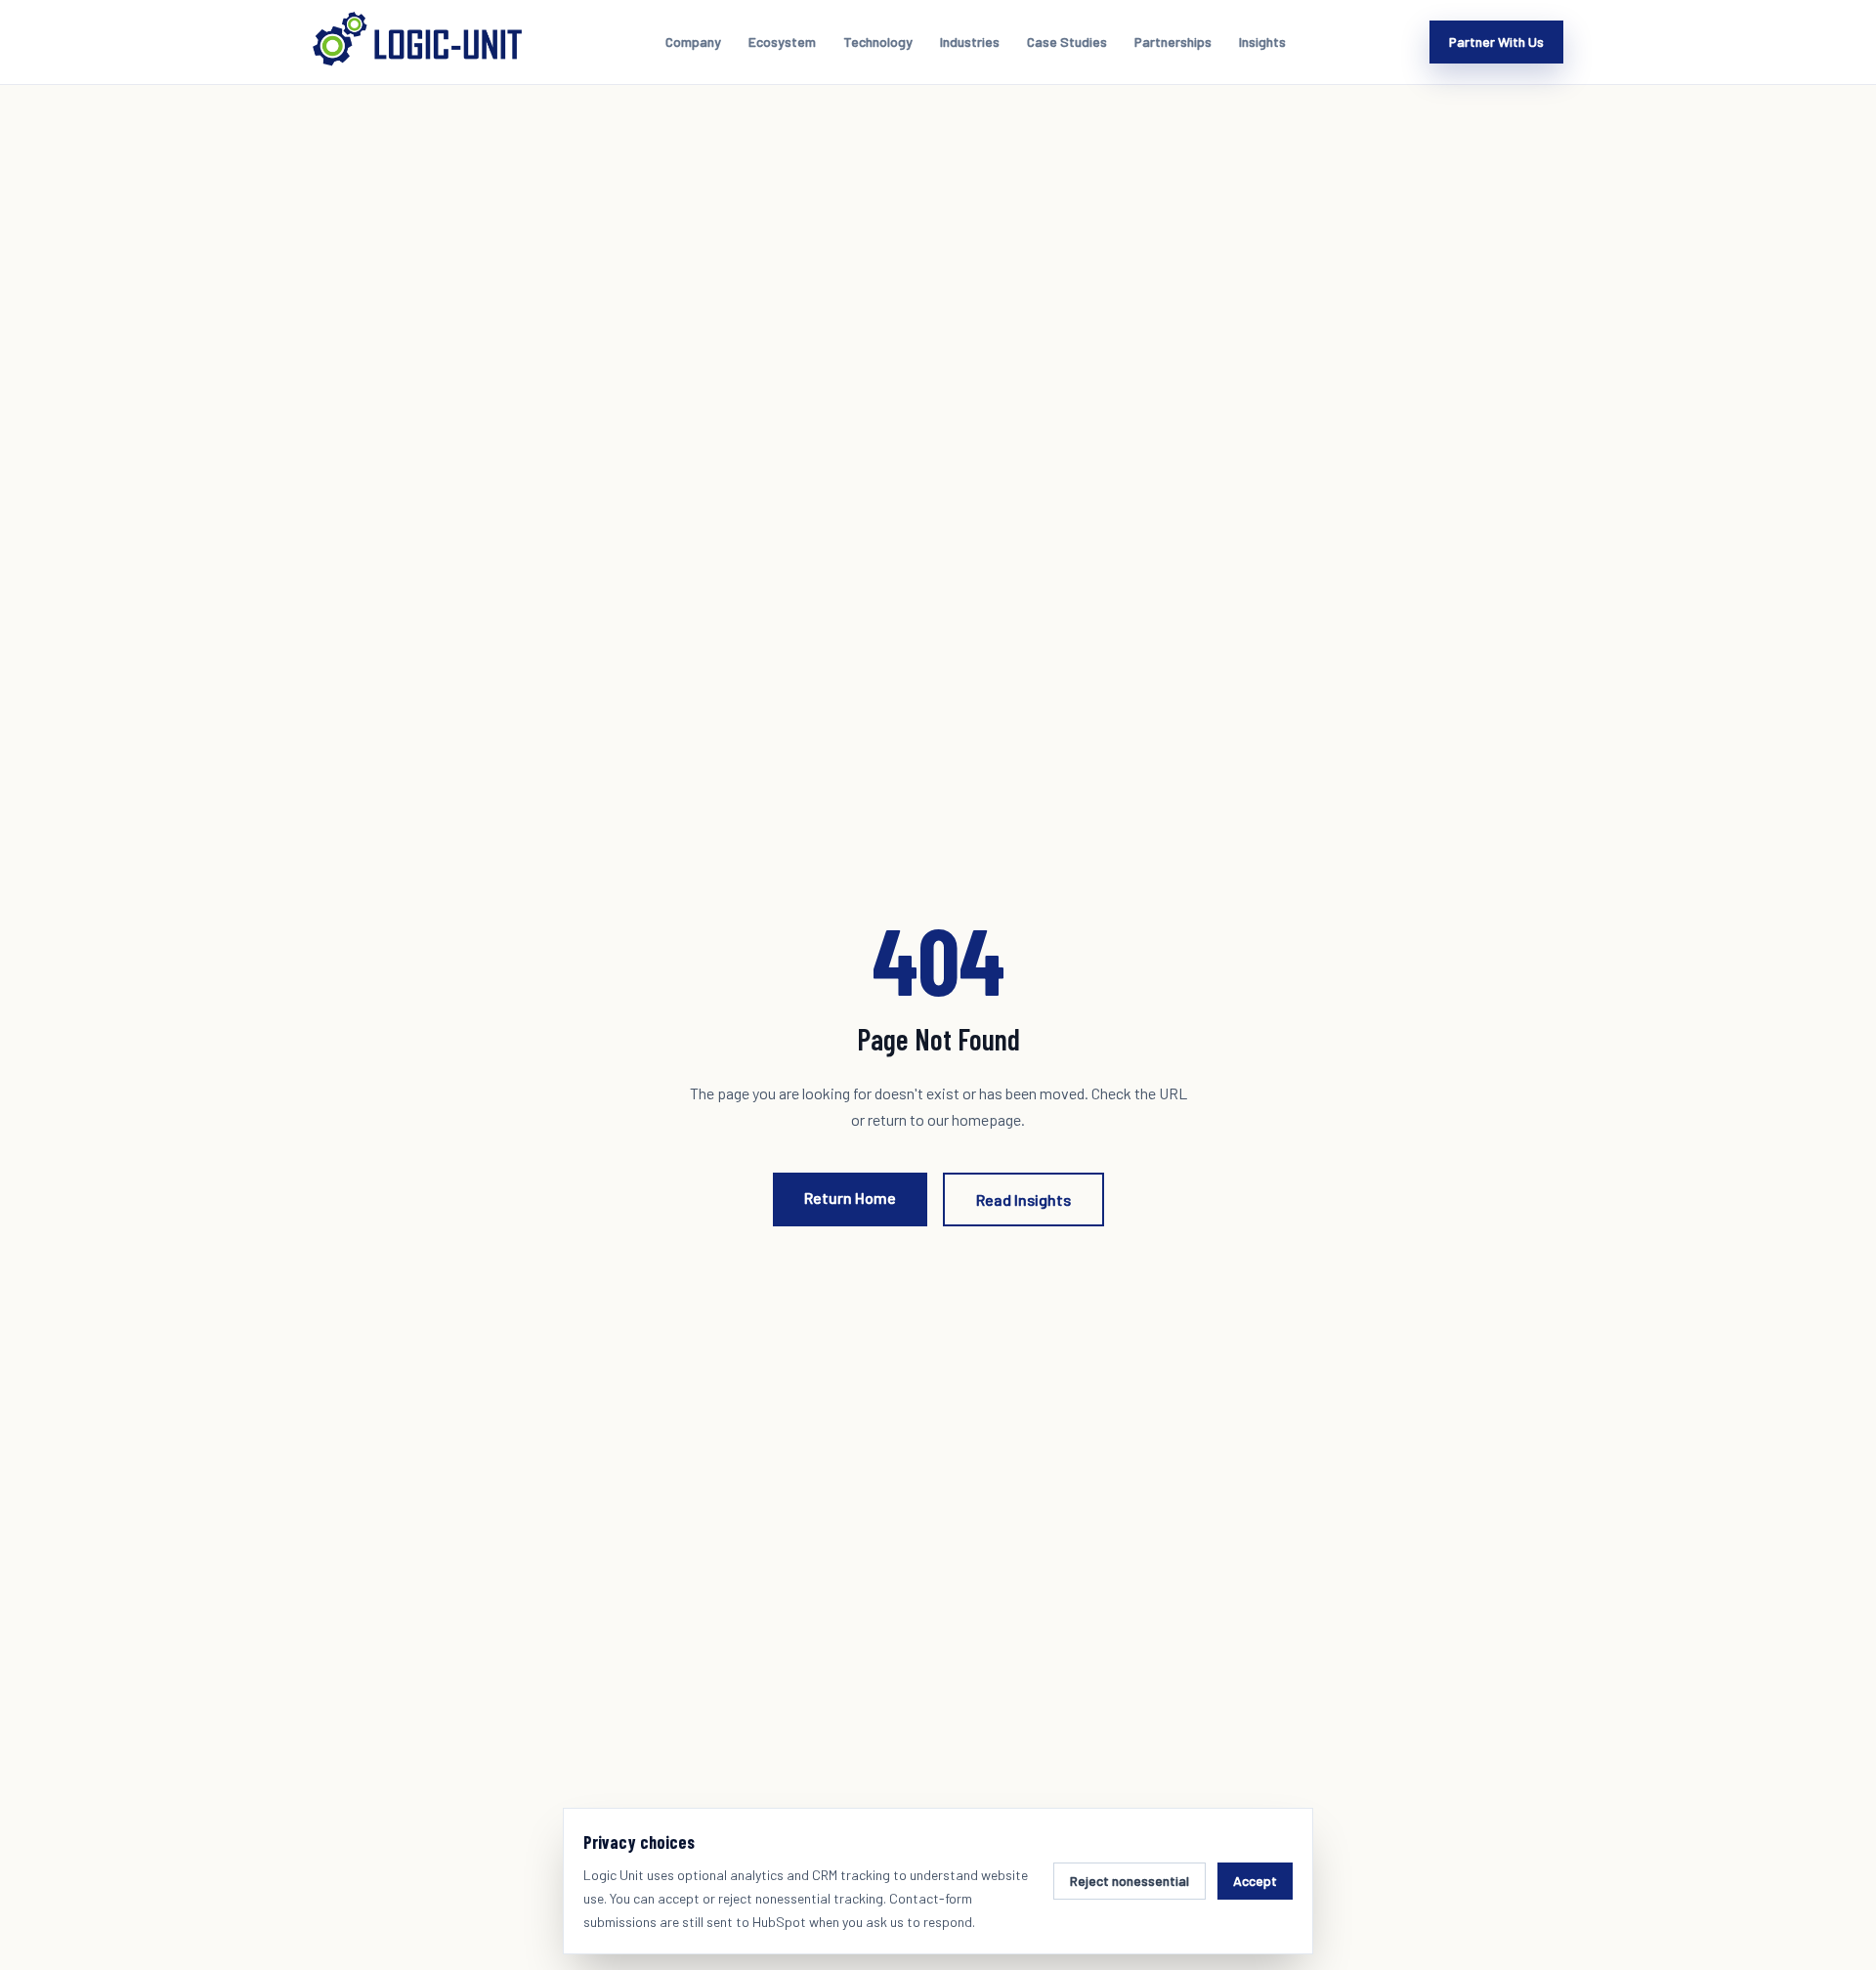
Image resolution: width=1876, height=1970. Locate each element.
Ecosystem (782, 42)
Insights (1262, 42)
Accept (1255, 1881)
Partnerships (1173, 42)
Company (693, 42)
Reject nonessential (1130, 1881)
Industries (970, 42)
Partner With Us (1496, 42)
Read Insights (1023, 1199)
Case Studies (1067, 42)
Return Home (850, 1198)
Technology (878, 42)
